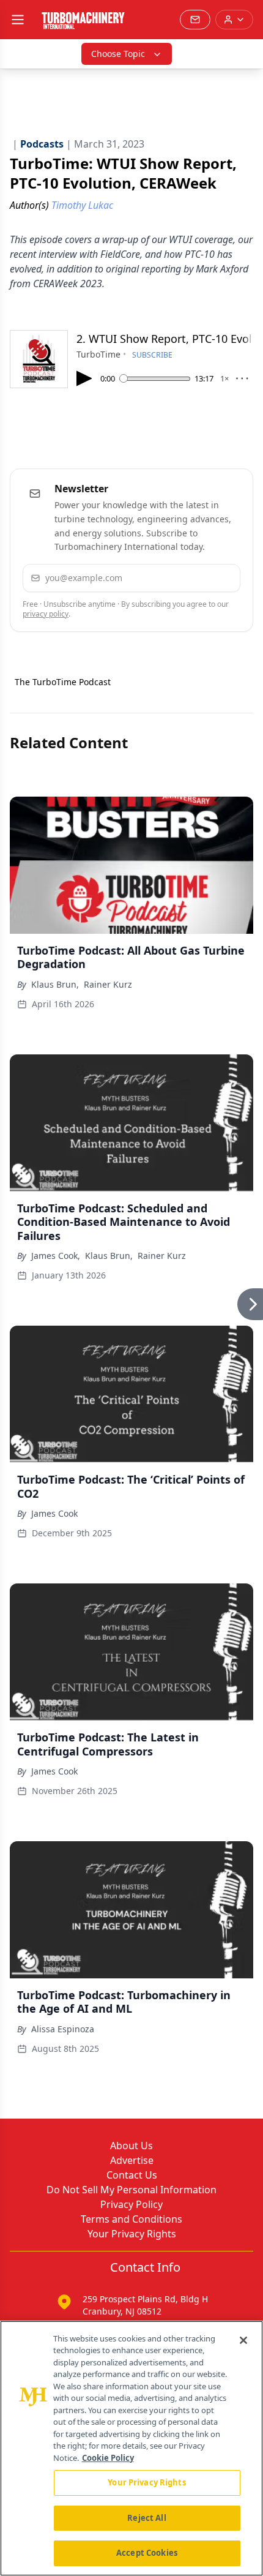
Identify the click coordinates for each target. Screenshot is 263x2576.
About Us (131, 2146)
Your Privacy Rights (132, 2234)
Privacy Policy (131, 2204)
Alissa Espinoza (63, 2029)
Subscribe (196, 578)
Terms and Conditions (131, 2219)
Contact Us (132, 2175)
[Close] (243, 2340)
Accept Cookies (147, 2553)
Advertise (132, 2160)
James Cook (54, 1513)
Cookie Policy (108, 2458)
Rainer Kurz (108, 984)
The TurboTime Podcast (63, 682)
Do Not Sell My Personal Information (131, 2190)
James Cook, (56, 1256)
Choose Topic (118, 54)
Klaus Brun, (55, 984)
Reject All (146, 2518)
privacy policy (46, 614)
